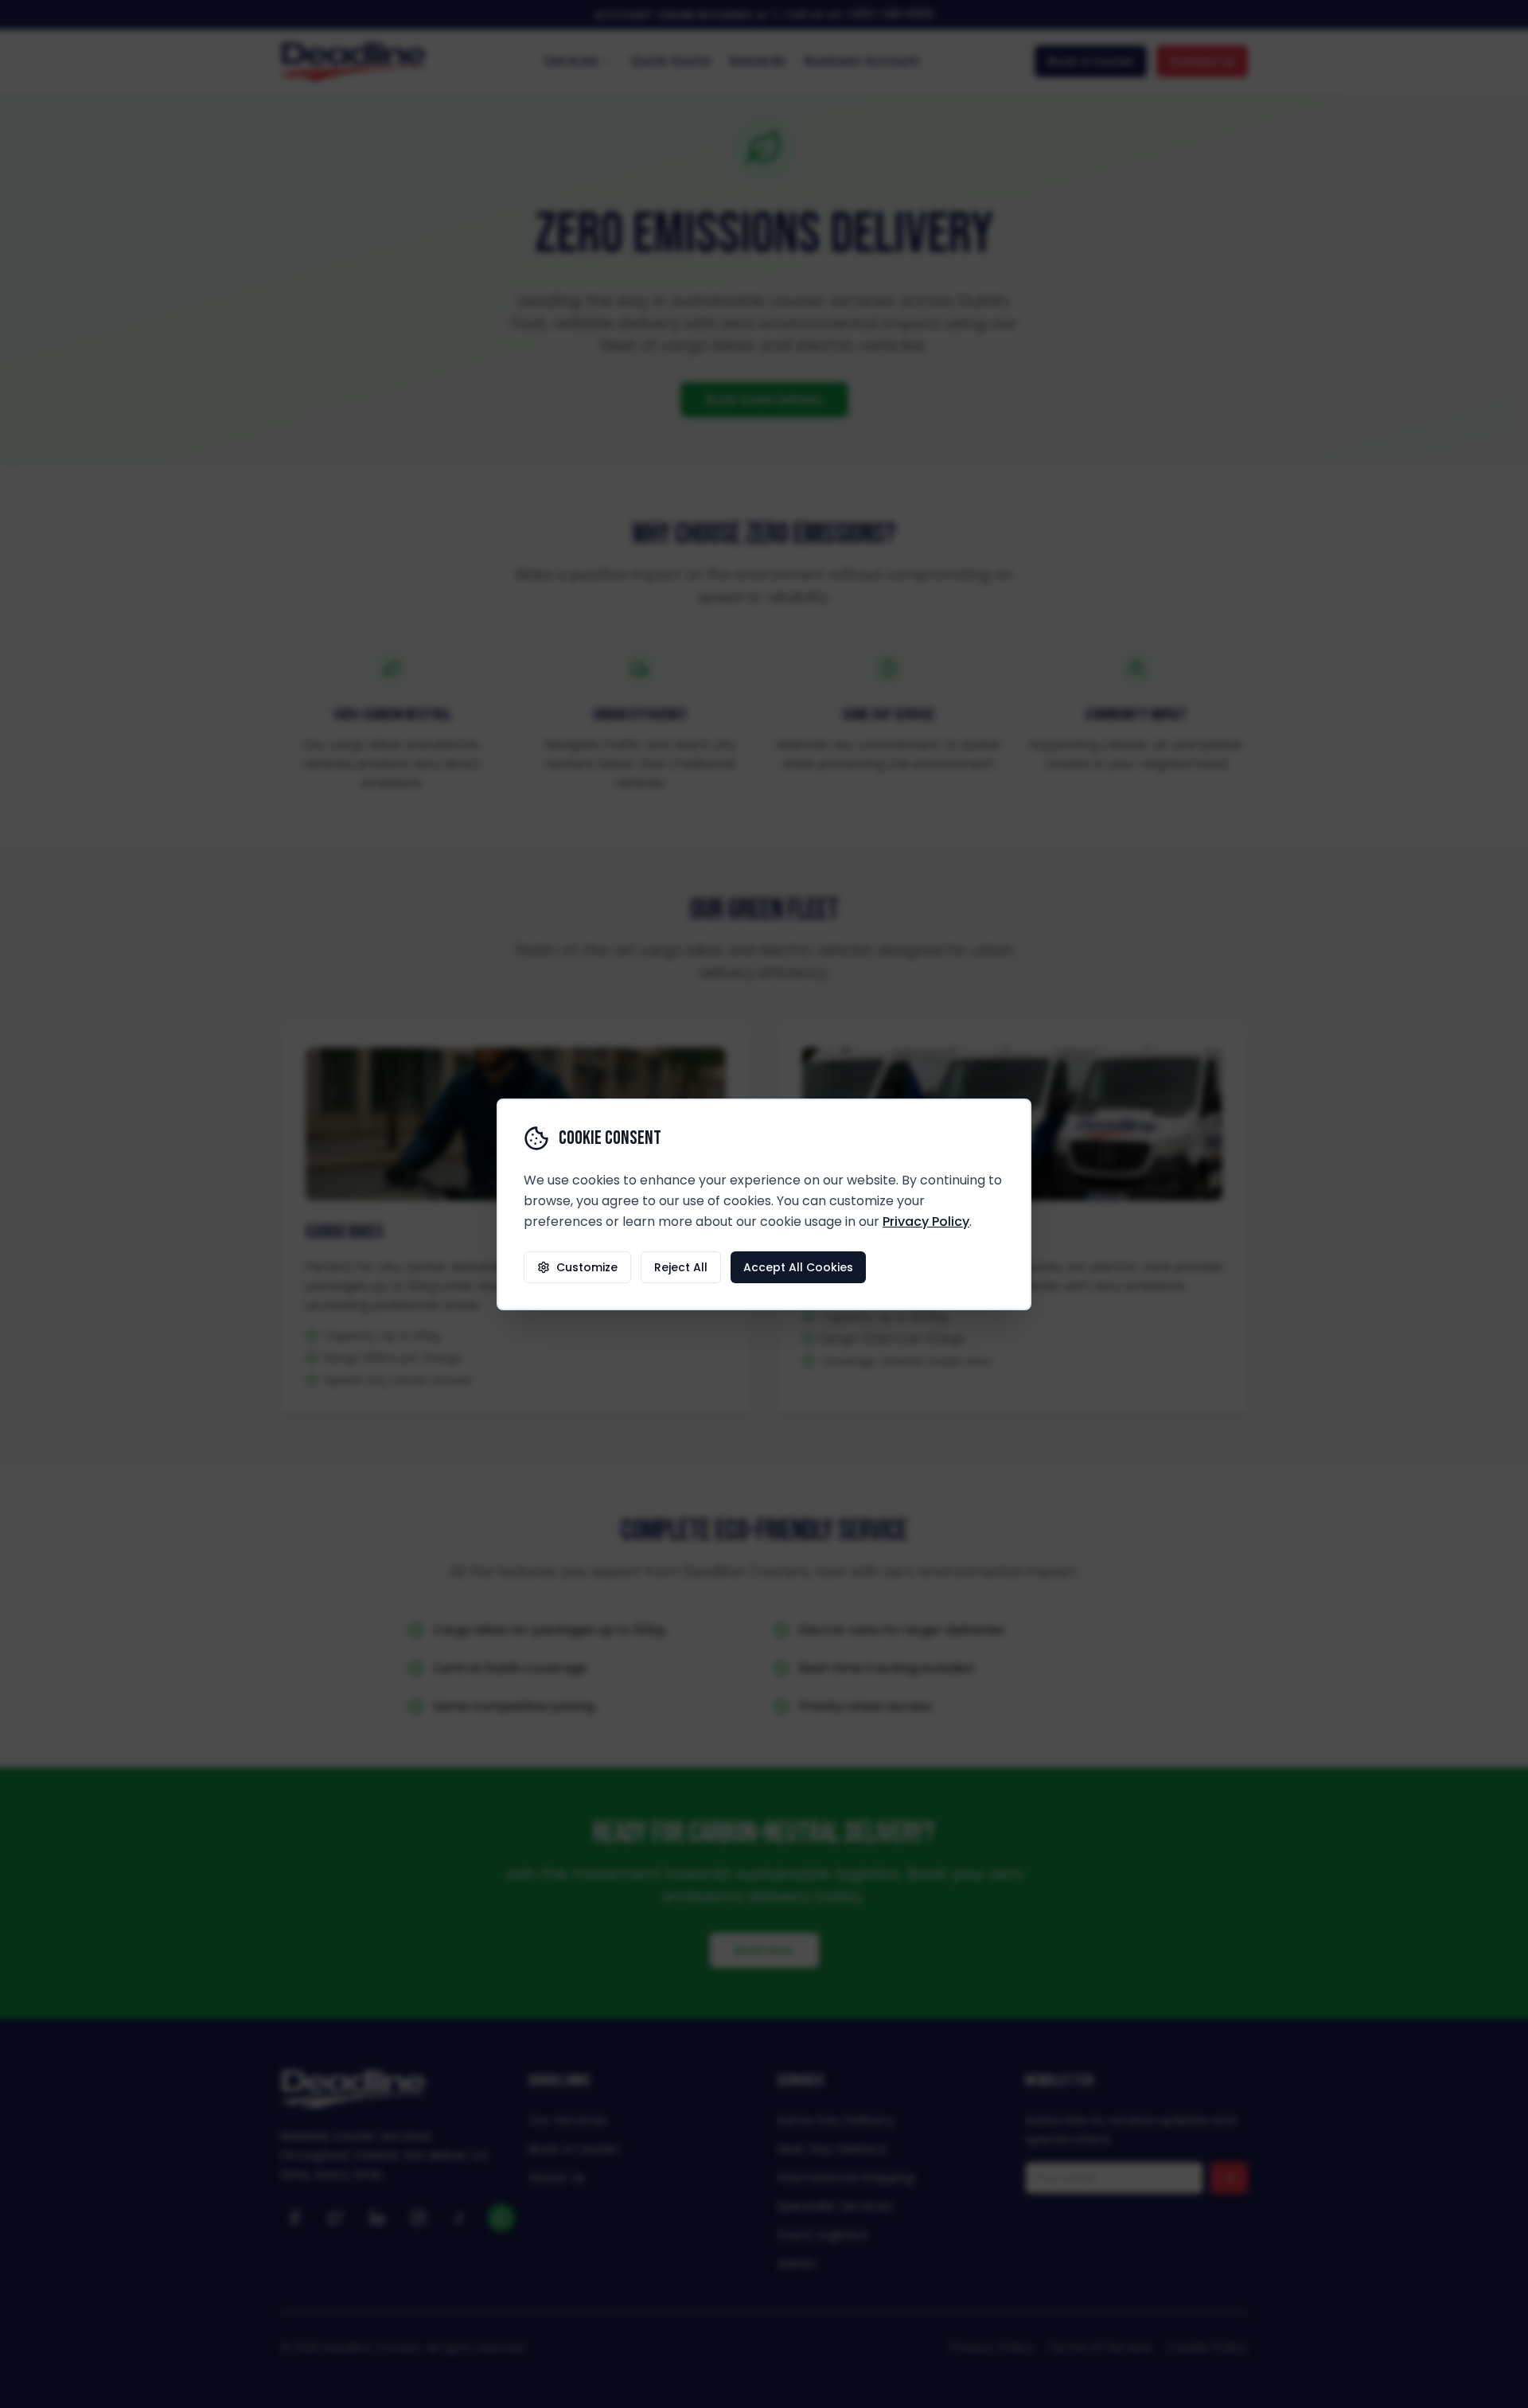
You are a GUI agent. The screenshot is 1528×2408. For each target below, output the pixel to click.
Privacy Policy (926, 1222)
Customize (587, 1267)
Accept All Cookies (798, 1267)
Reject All (681, 1267)
